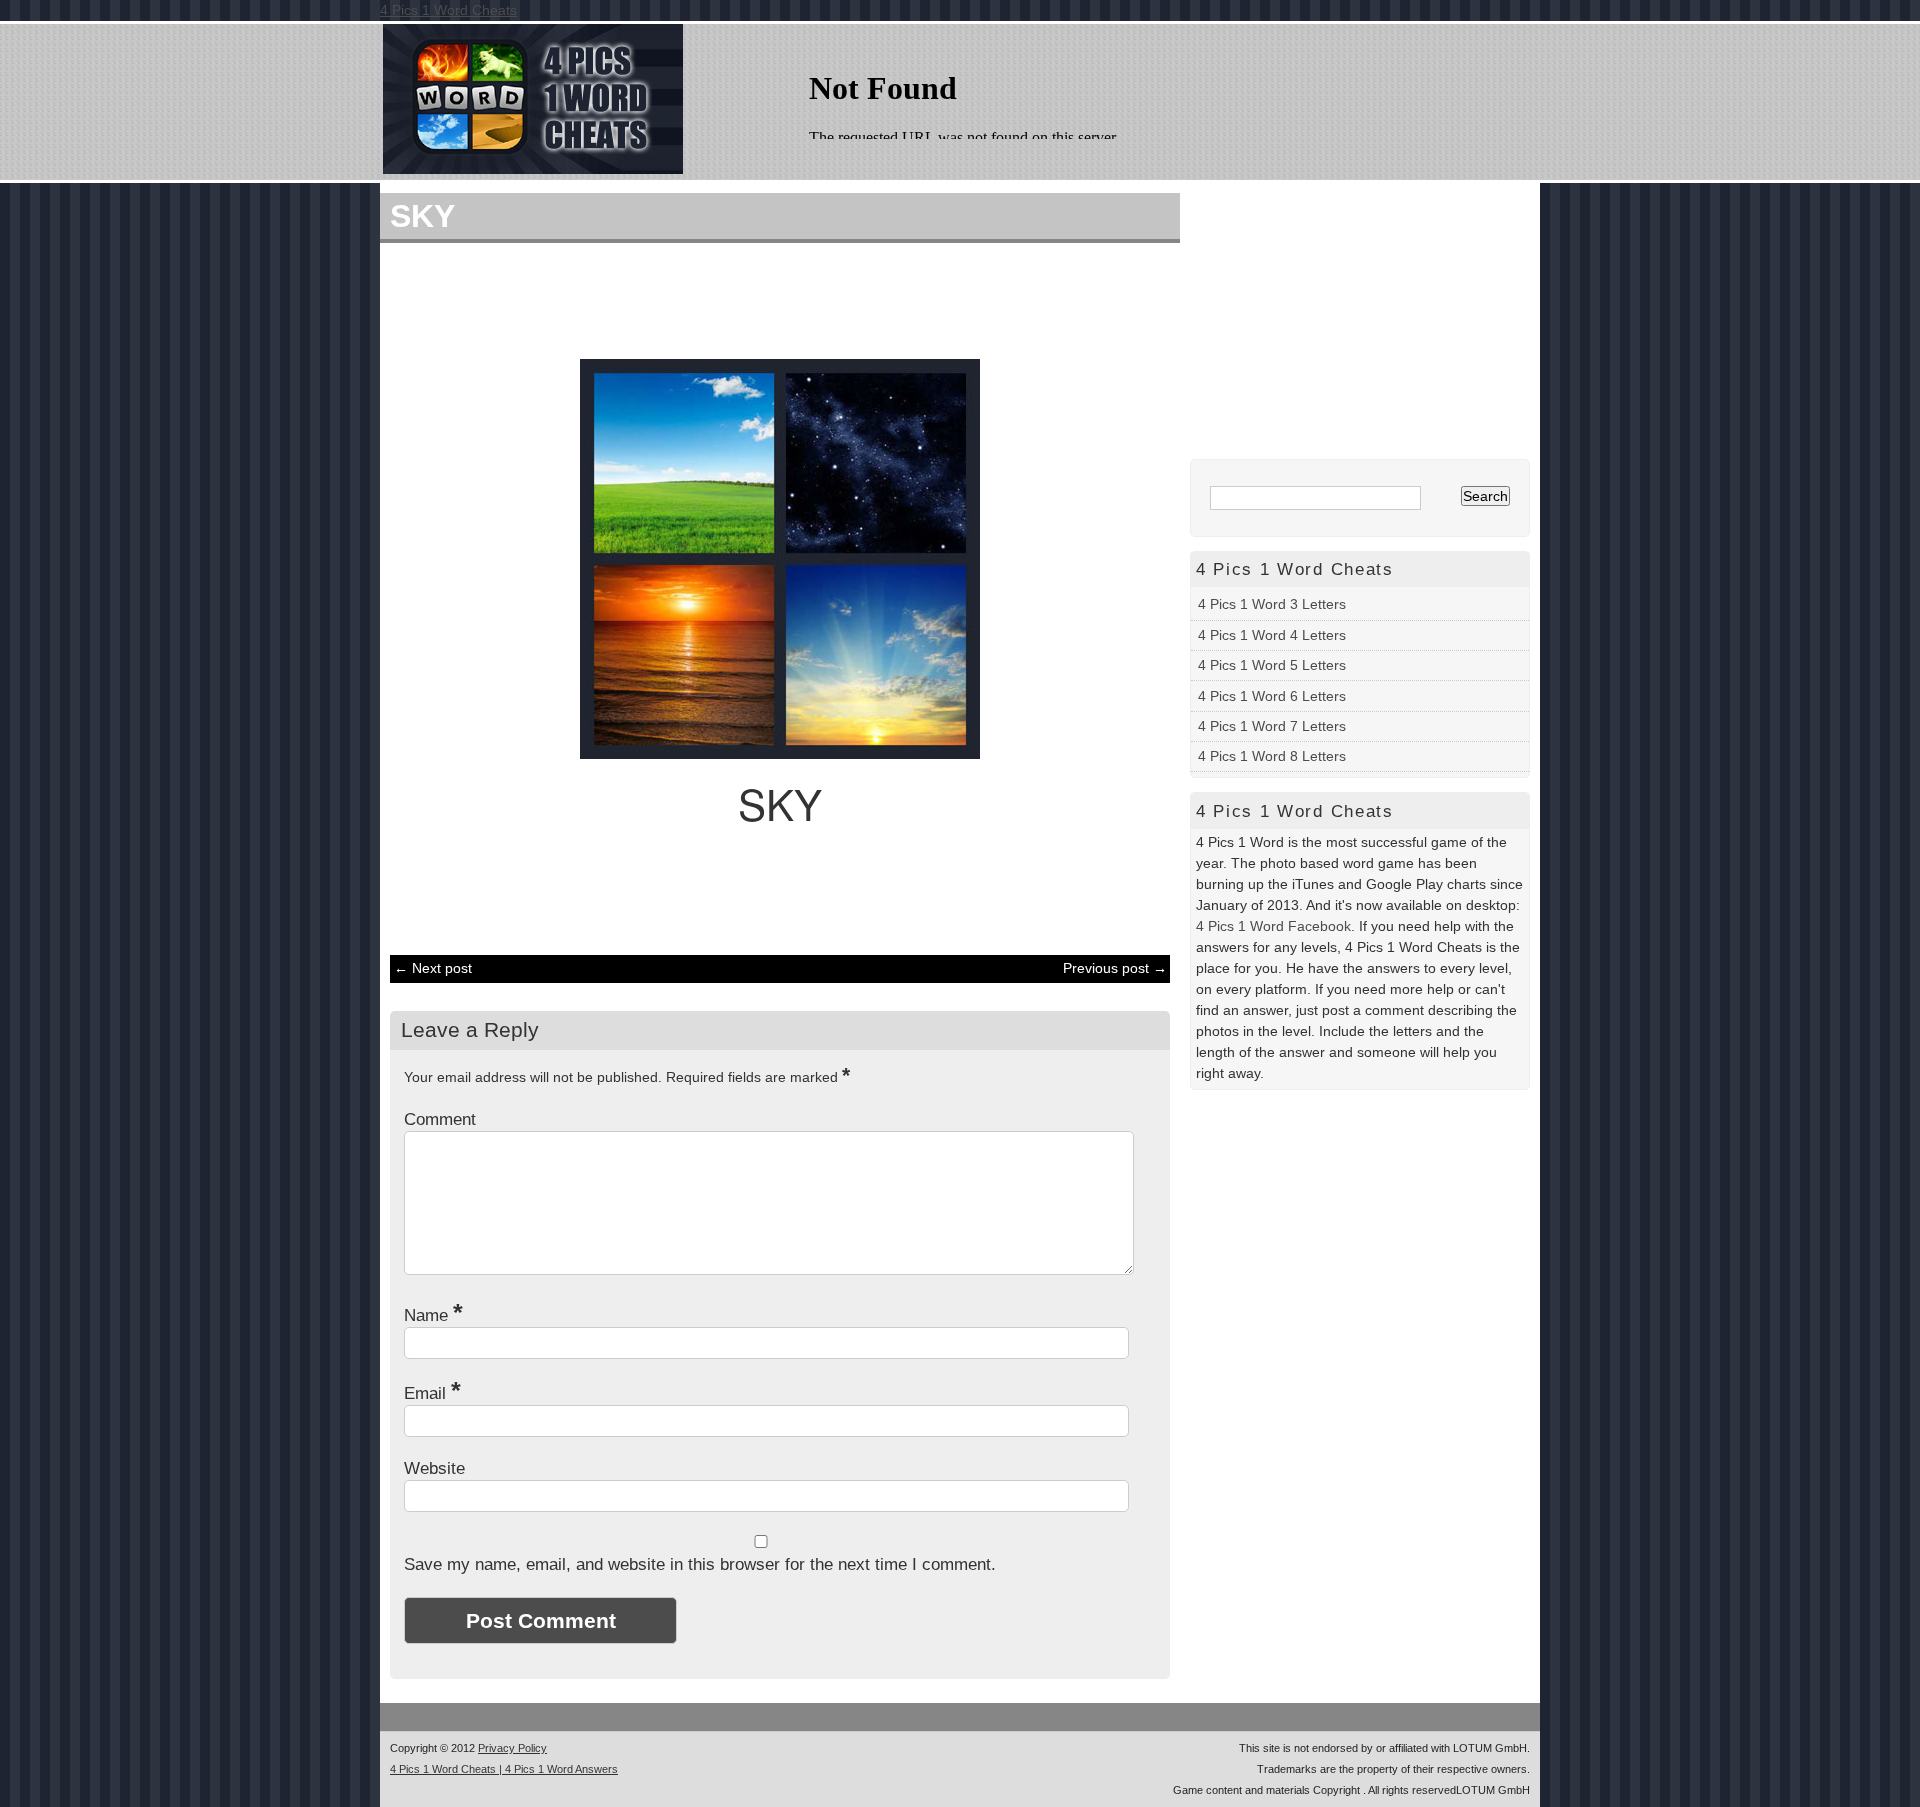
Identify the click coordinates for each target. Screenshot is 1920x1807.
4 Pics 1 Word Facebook (1273, 926)
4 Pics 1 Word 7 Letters (1272, 726)
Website (434, 1468)
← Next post (433, 968)
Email (432, 1393)
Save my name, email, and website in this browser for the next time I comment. (700, 1564)
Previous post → (1115, 968)
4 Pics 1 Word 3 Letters (1272, 604)
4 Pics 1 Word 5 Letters (1272, 665)
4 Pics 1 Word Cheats (448, 10)
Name (433, 1315)
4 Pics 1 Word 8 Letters (1272, 756)
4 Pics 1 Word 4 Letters (1272, 635)
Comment (440, 1119)
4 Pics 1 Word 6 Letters (1272, 696)
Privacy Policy (512, 1748)
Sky (422, 216)
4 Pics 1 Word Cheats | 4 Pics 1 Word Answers (504, 1769)
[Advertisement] (770, 298)
